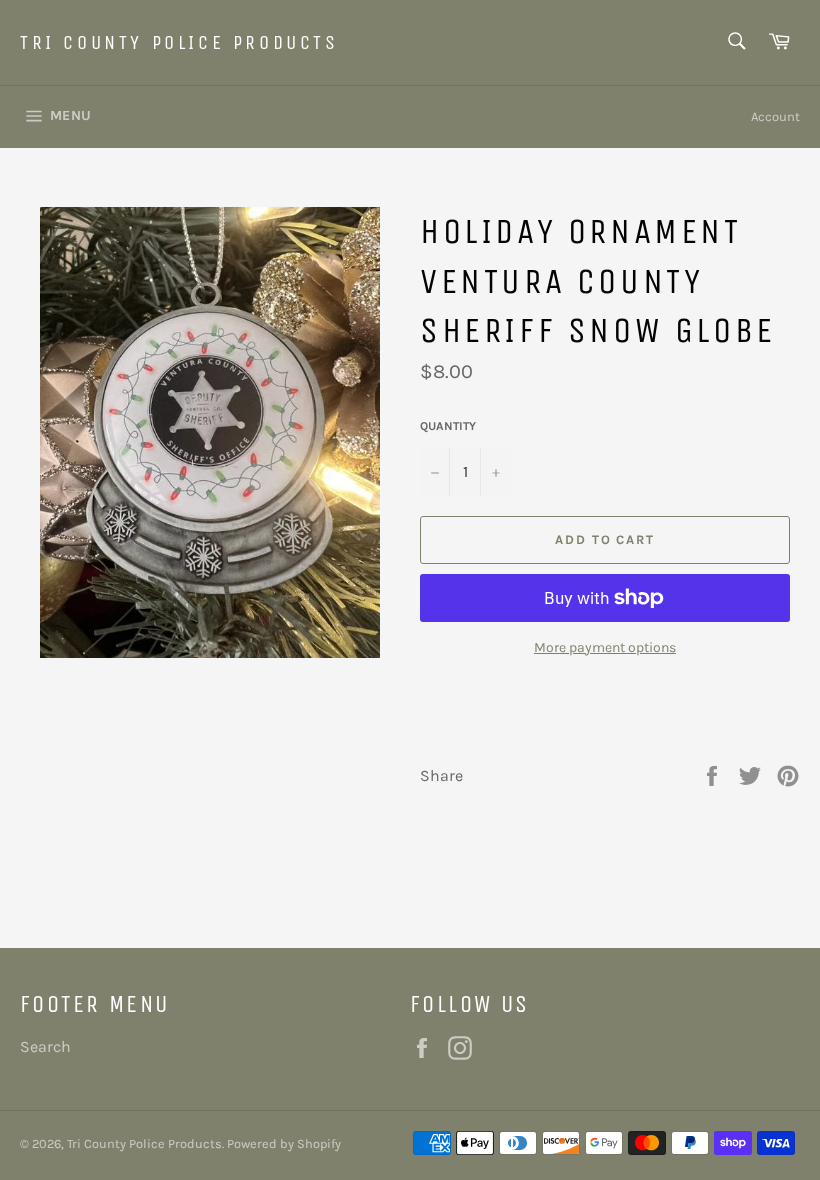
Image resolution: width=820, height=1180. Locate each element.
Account (775, 116)
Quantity (448, 426)
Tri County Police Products (179, 42)
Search (45, 1046)
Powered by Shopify (284, 1143)
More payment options (605, 647)
